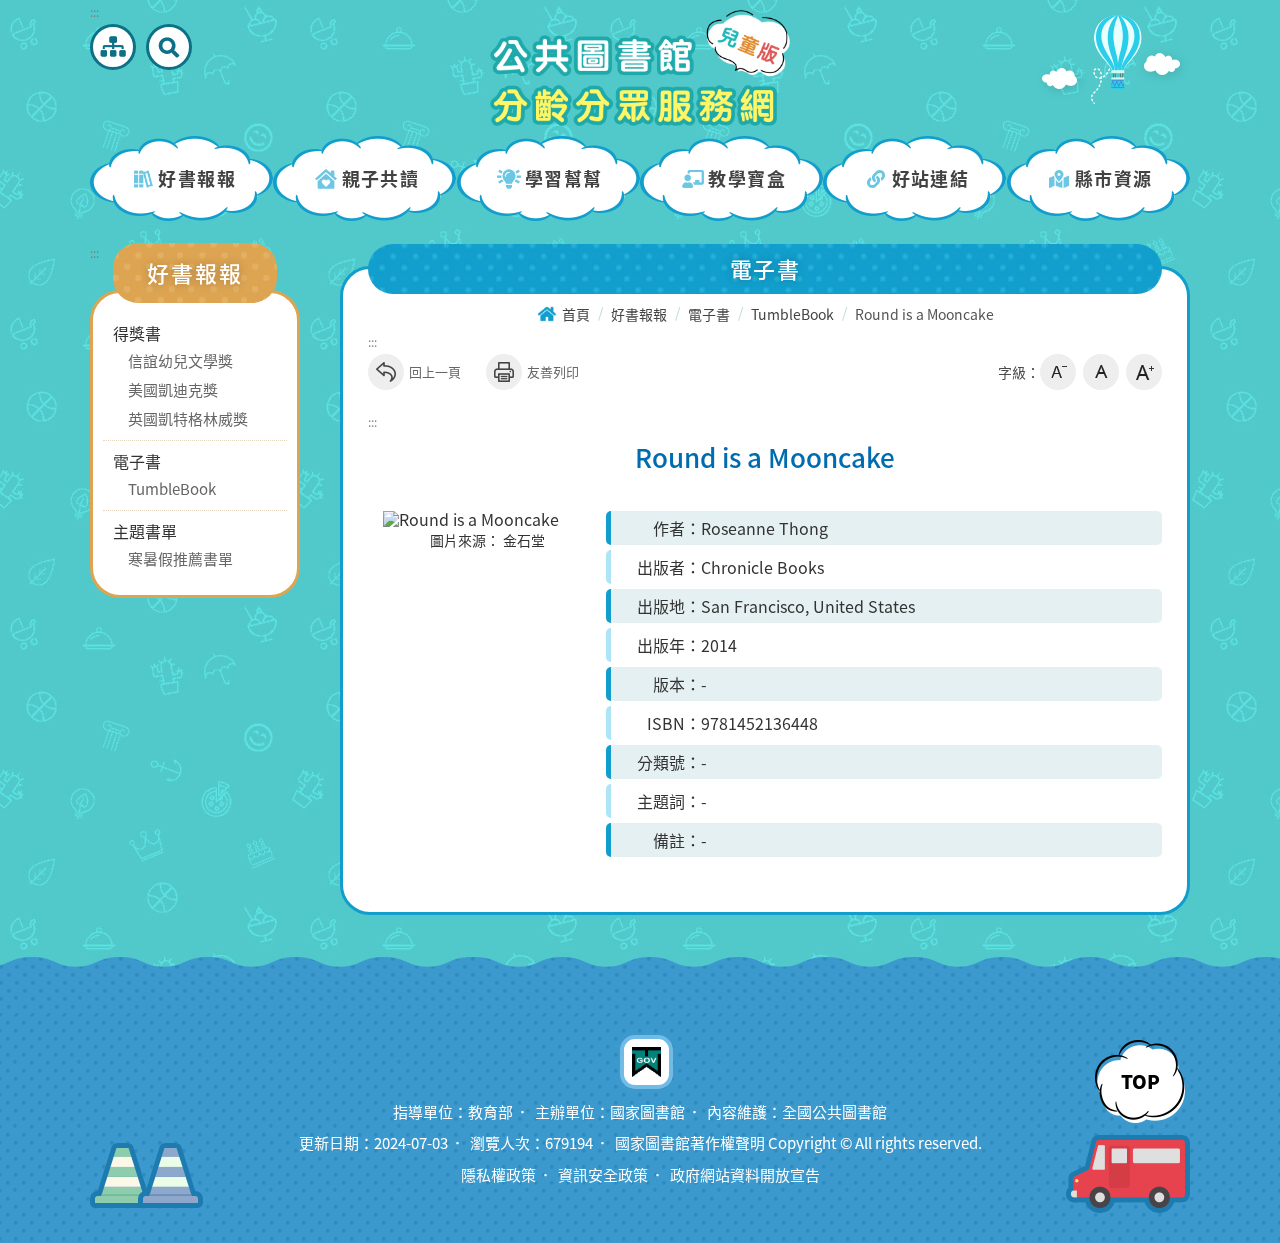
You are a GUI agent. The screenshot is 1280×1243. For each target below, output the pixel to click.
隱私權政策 (498, 1175)
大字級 (1144, 372)
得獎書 (137, 333)
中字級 (1101, 372)
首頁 (576, 315)
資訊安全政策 (603, 1175)
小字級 (1058, 372)
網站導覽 (113, 47)
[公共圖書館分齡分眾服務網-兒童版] (640, 68)
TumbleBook (172, 489)
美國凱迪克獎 (173, 390)
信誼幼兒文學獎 (180, 361)
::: (94, 12)
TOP (1140, 1081)
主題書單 (145, 531)
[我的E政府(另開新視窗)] (646, 1060)
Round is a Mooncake (924, 315)
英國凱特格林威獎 (188, 419)
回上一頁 (435, 371)
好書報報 (639, 315)
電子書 (137, 461)
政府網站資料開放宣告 (745, 1175)
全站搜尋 (169, 47)
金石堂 (524, 541)
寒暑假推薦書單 (180, 559)
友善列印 (553, 371)
